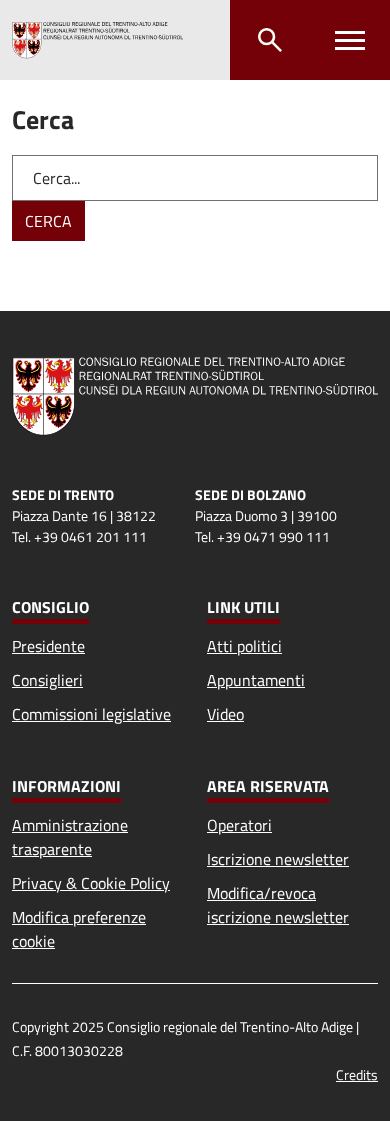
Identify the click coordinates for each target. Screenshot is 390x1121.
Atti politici (244, 646)
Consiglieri (47, 680)
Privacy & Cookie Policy (91, 883)
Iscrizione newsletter (278, 859)
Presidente (48, 646)
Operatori (239, 825)
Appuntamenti (256, 680)
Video (225, 714)
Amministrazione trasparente (70, 837)
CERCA (48, 221)
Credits (357, 1074)
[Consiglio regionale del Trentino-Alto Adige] (97, 40)
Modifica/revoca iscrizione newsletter (278, 905)
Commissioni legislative (91, 714)
